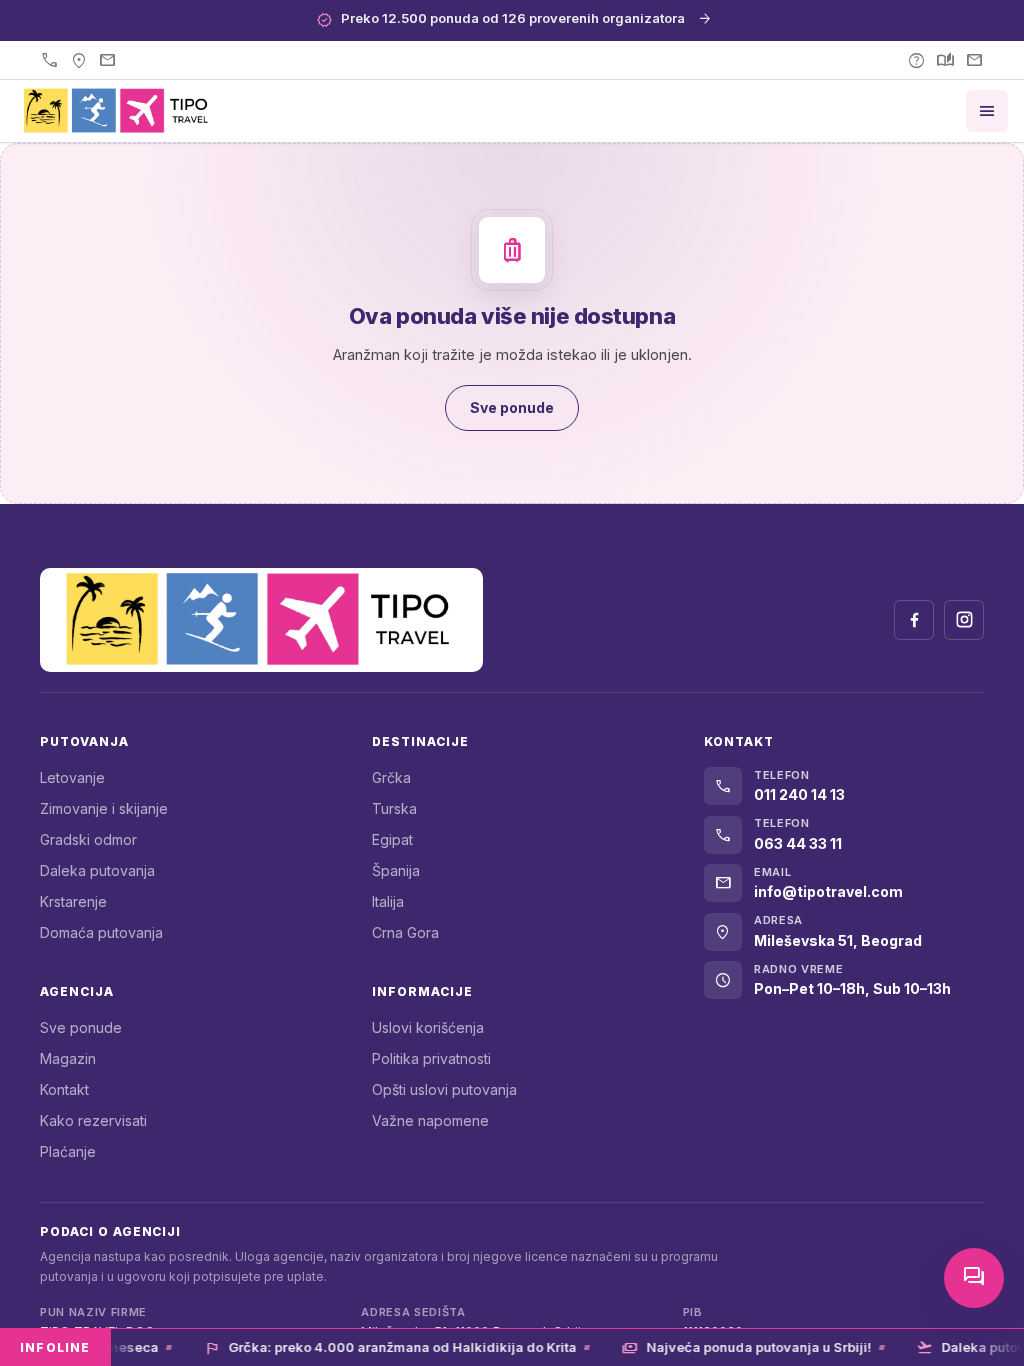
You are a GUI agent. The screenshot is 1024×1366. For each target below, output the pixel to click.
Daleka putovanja (97, 870)
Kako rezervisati (93, 1120)
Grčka (391, 777)
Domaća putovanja (101, 932)
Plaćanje (68, 1151)
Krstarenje (73, 901)
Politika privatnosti (431, 1058)
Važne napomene (430, 1120)
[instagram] (964, 620)
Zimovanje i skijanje (104, 808)
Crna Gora (405, 932)
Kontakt (64, 1089)
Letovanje (72, 777)
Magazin (68, 1058)
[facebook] (914, 620)
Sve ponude (81, 1027)
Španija (396, 870)
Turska (394, 808)
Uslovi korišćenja (428, 1027)
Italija (388, 901)
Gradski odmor (88, 839)
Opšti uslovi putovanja (444, 1089)
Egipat (392, 839)
